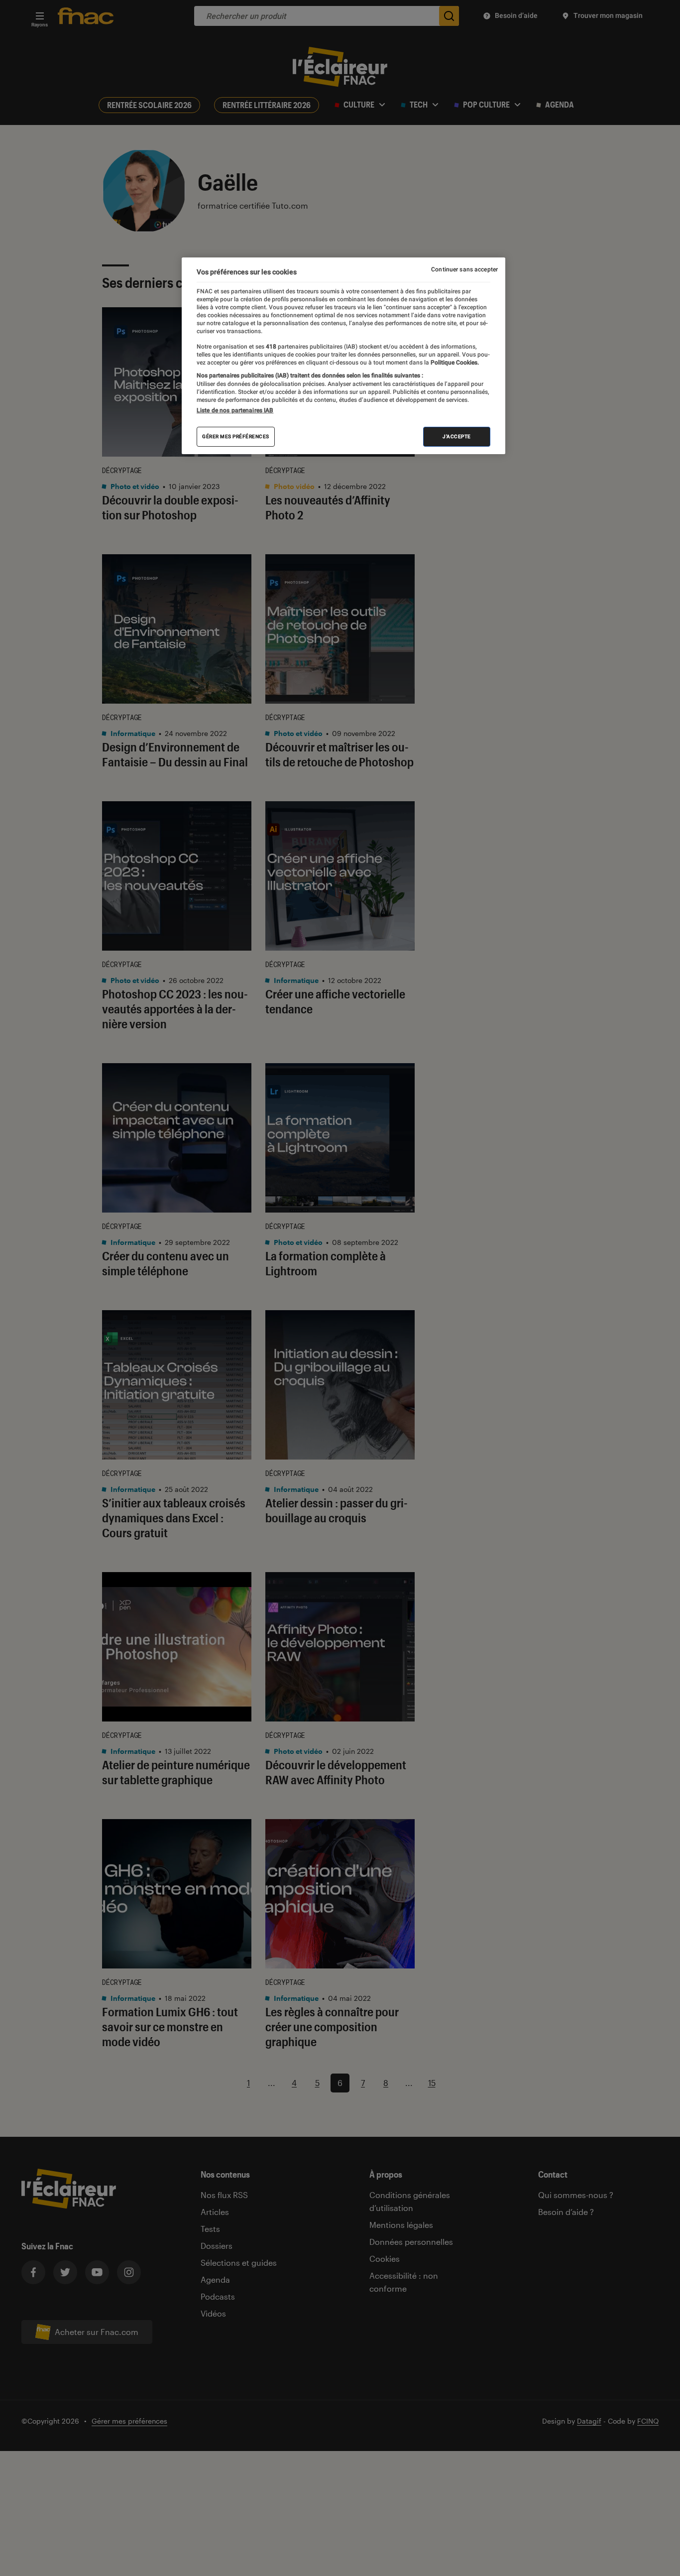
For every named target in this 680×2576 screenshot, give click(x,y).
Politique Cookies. (454, 363)
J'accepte (457, 436)
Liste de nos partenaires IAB (235, 410)
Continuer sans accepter (464, 269)
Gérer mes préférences (236, 436)
